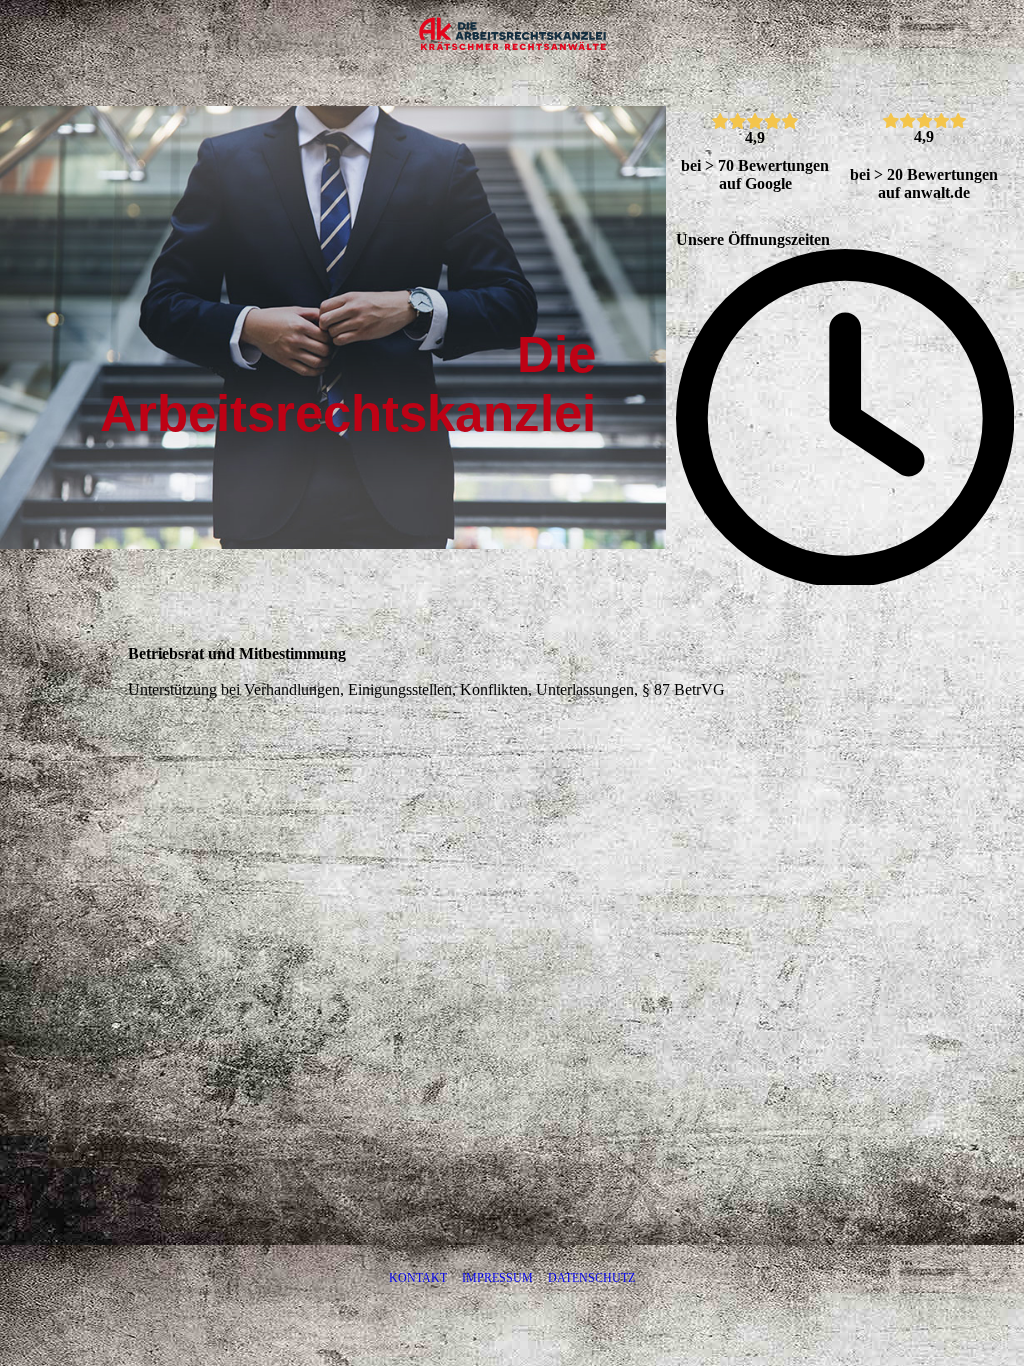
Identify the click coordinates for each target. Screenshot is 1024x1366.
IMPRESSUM (497, 1278)
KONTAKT (418, 1278)
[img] (512, 35)
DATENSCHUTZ (591, 1278)
